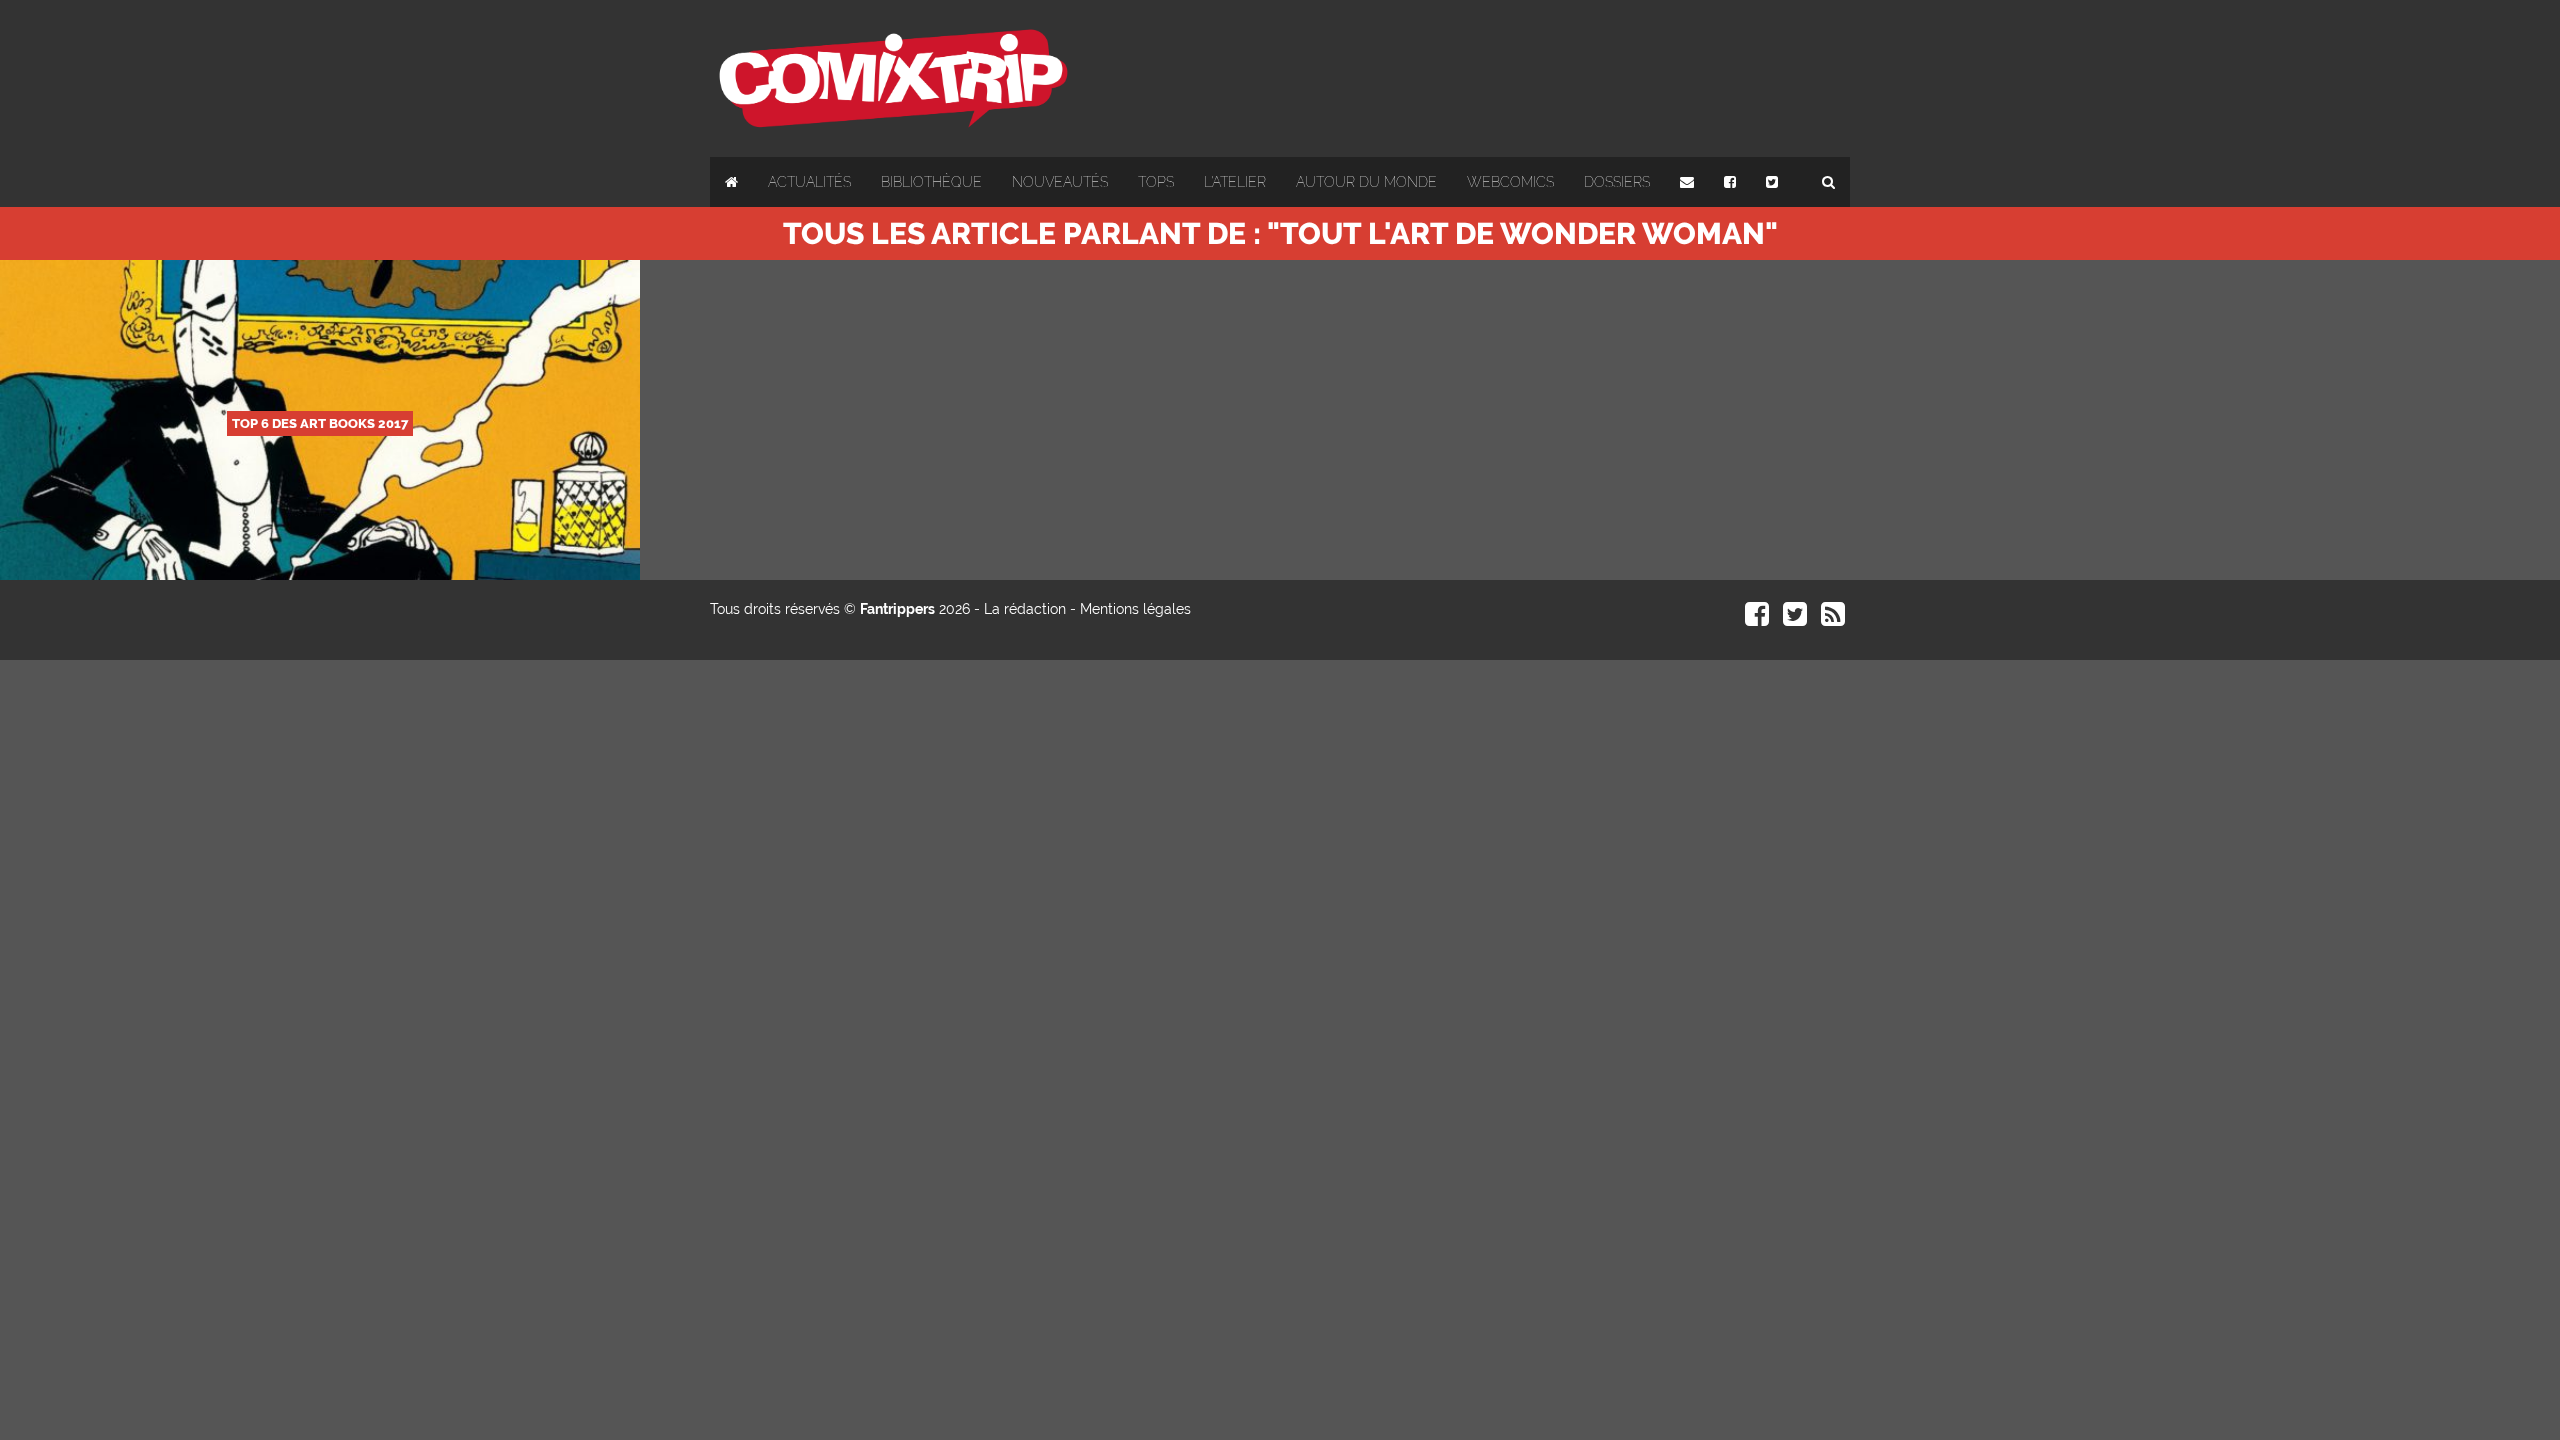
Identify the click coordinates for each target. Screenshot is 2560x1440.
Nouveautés (1060, 182)
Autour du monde (1366, 182)
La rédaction (1025, 609)
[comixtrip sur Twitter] (1795, 619)
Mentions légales (1135, 609)
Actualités (809, 182)
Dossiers (1617, 182)
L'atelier (1235, 182)
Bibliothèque (931, 182)
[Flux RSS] (1833, 619)
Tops (1156, 182)
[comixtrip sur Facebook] (1757, 619)
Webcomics (1510, 182)
